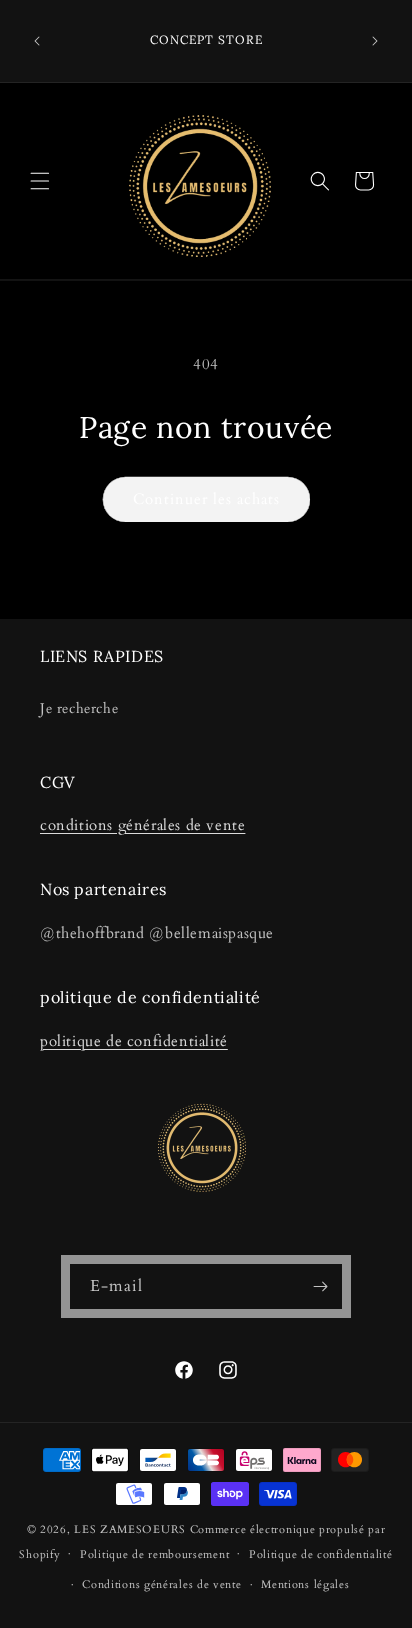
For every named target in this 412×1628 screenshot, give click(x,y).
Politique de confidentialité (321, 1554)
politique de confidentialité (134, 1041)
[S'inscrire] (320, 1286)
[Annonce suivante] (375, 41)
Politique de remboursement (154, 1554)
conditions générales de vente (142, 825)
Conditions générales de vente (161, 1584)
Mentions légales (305, 1584)
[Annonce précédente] (37, 41)
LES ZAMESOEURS (130, 1529)
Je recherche (79, 708)
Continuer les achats (206, 499)
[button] (40, 181)
